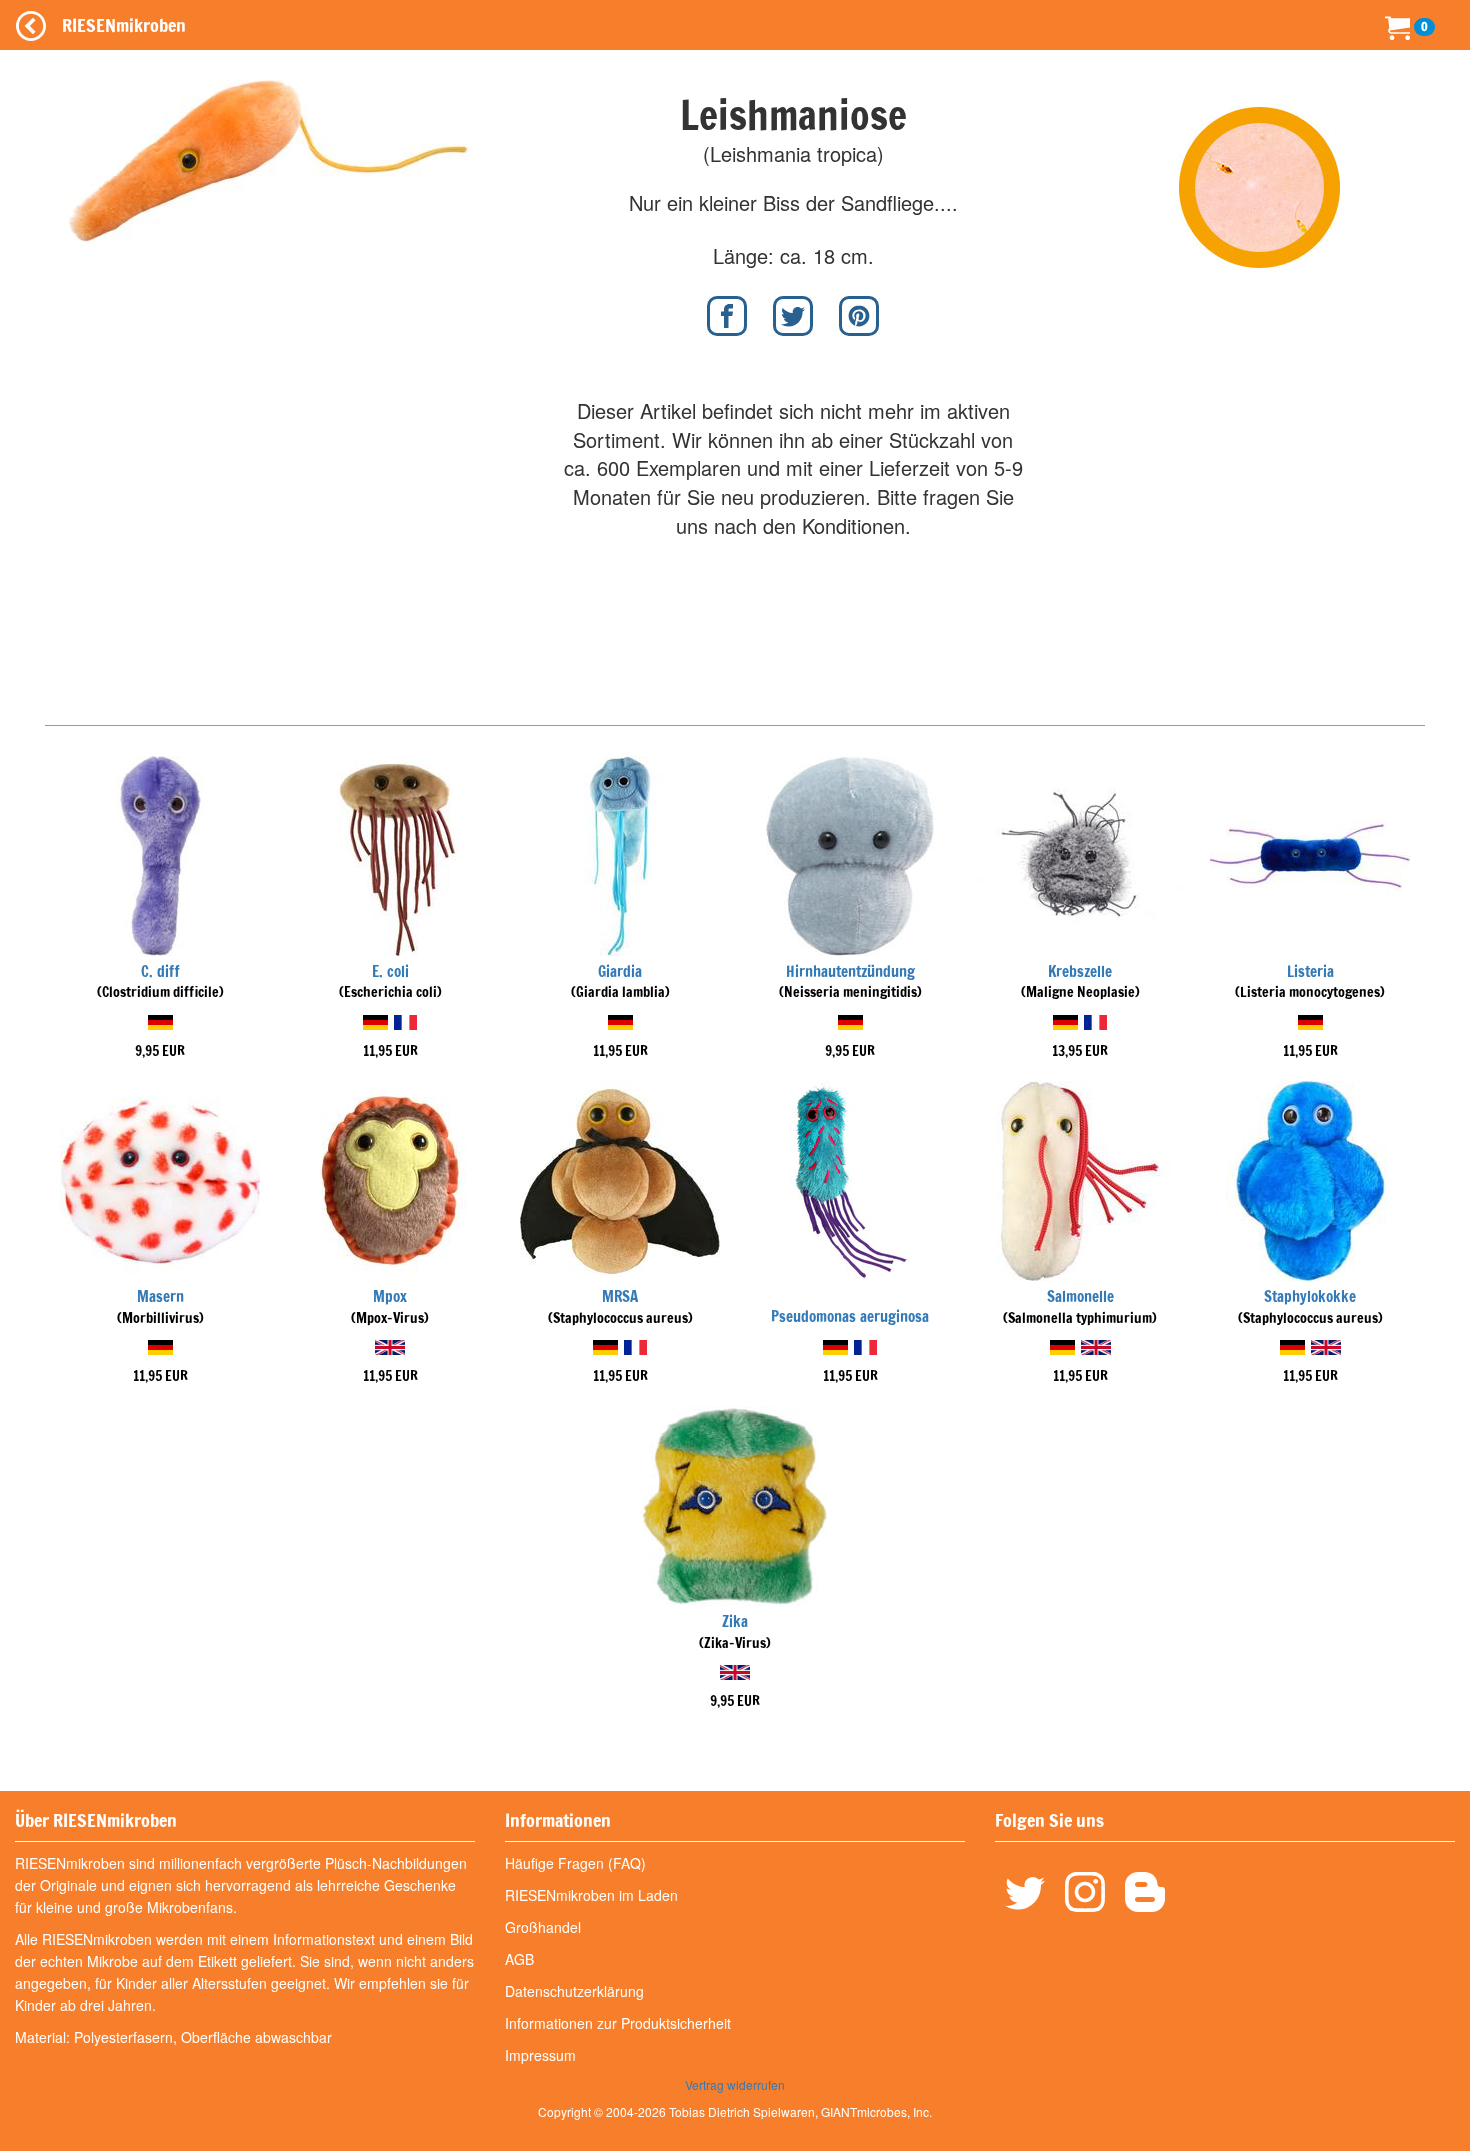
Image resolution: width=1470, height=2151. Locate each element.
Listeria (1310, 971)
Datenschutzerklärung (574, 1991)
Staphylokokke (1310, 1296)
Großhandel (543, 1927)
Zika (735, 1621)
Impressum (540, 2055)
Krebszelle (1080, 971)
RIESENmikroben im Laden (591, 1895)
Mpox (390, 1296)
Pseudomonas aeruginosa (850, 1316)
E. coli (390, 971)
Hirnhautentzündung (850, 971)
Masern (160, 1296)
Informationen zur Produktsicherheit (618, 2023)
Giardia (620, 971)
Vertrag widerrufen (735, 2084)
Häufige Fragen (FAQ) (575, 1863)
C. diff (160, 971)
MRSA (620, 1296)
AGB (519, 1959)
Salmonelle (1080, 1296)
